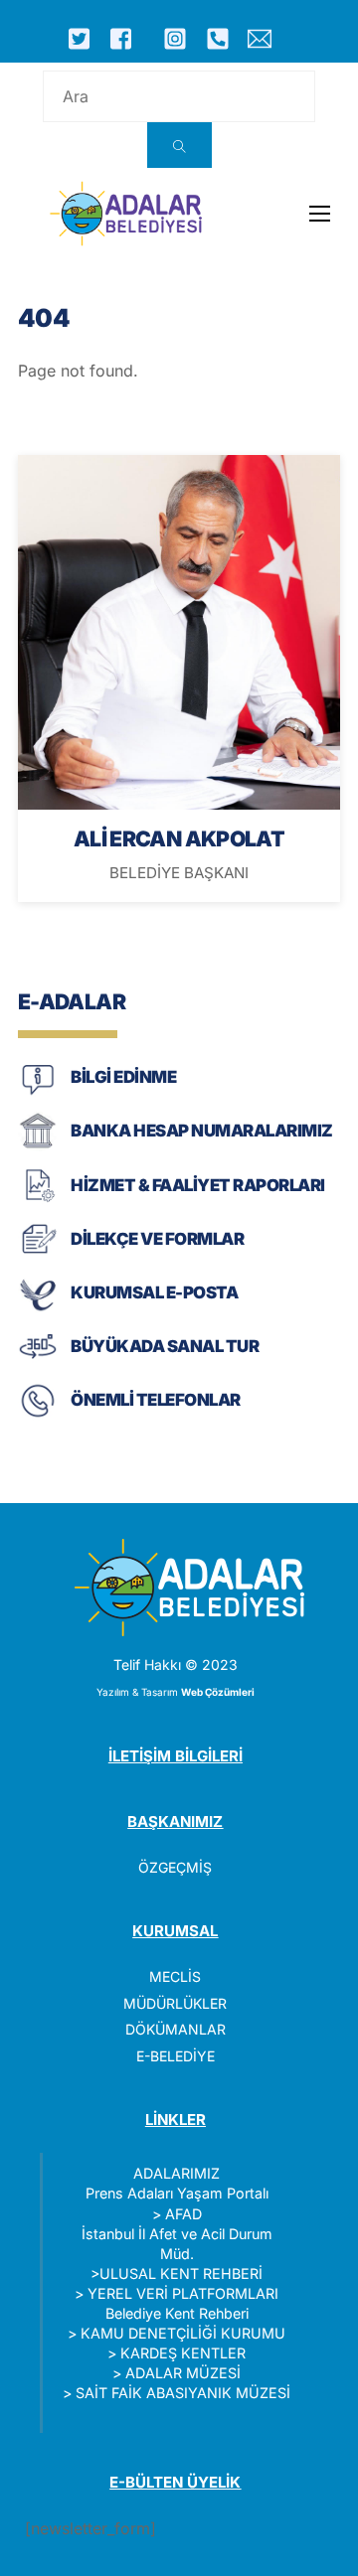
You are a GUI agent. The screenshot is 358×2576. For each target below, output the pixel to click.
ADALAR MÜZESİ (183, 2373)
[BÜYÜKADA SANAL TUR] (38, 1363)
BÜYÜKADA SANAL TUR (165, 1346)
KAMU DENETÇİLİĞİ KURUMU (183, 2333)
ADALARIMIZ (177, 2173)
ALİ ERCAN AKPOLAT (179, 838)
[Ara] (179, 145)
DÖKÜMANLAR (176, 2029)
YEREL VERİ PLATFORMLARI (183, 2293)
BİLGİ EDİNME (123, 1077)
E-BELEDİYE (176, 2056)
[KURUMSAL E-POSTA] (38, 1309)
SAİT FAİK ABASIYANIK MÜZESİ (183, 2393)
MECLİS (175, 1976)
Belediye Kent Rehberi (177, 2313)
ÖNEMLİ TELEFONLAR (155, 1400)
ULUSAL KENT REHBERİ (181, 2273)
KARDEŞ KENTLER (183, 2353)
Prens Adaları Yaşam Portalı (177, 2193)
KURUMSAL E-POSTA (154, 1292)
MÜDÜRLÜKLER (175, 2003)
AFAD (183, 2214)
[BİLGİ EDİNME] (38, 1093)
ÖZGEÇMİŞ (175, 1867)
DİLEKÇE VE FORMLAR (157, 1239)
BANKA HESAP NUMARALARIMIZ (201, 1131)
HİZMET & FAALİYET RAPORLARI (197, 1185)
